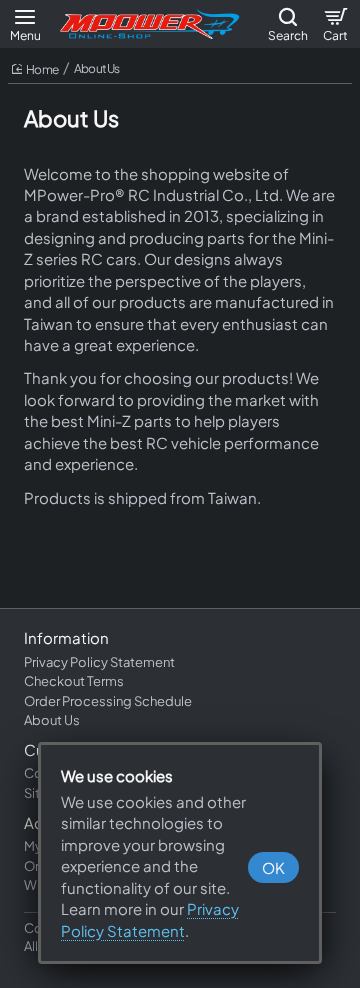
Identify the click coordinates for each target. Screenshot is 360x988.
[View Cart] (335, 24)
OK (273, 867)
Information (66, 637)
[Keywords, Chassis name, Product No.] (287, 24)
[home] (35, 70)
